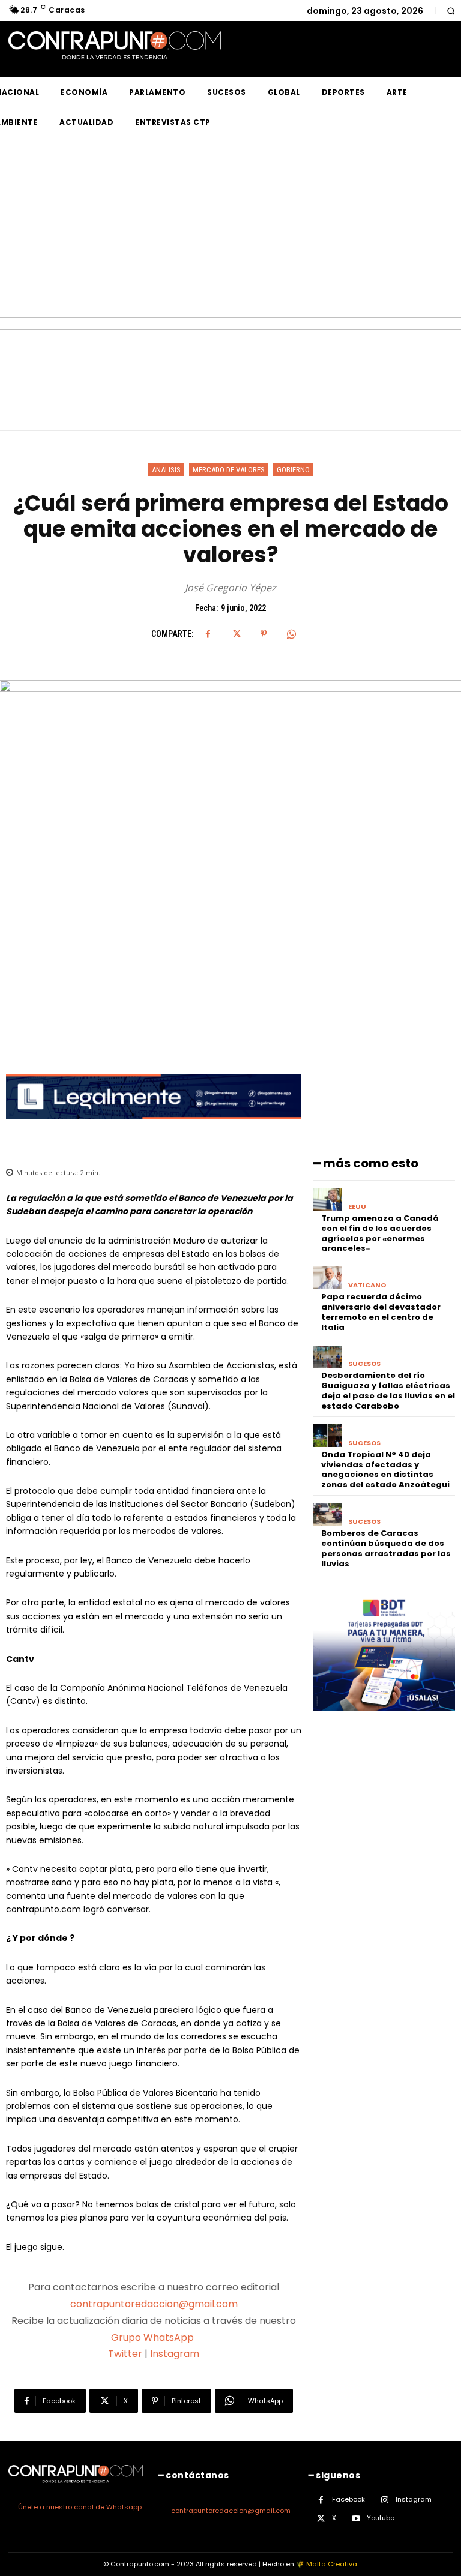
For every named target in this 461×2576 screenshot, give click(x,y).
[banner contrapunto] (154, 1129)
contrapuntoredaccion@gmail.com (154, 2304)
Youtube (381, 2518)
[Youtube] (356, 2519)
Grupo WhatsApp (154, 2337)
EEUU (357, 1207)
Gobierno (293, 470)
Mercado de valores (229, 470)
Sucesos (364, 1364)
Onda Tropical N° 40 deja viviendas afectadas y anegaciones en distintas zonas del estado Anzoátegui (386, 1470)
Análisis (166, 470)
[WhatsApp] (291, 634)
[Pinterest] (264, 634)
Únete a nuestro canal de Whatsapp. (80, 2507)
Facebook (348, 2499)
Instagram (175, 2354)
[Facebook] (208, 634)
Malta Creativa (332, 2564)
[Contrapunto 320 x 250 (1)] (384, 1720)
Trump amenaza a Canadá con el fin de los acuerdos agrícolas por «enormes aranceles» (380, 1233)
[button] (450, 11)
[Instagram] (384, 2500)
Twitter (125, 2354)
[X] (236, 634)
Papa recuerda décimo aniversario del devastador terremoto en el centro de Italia (381, 1312)
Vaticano (367, 1285)
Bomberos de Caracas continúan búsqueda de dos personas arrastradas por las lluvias (386, 1548)
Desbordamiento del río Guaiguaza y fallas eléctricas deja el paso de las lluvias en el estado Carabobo (388, 1391)
